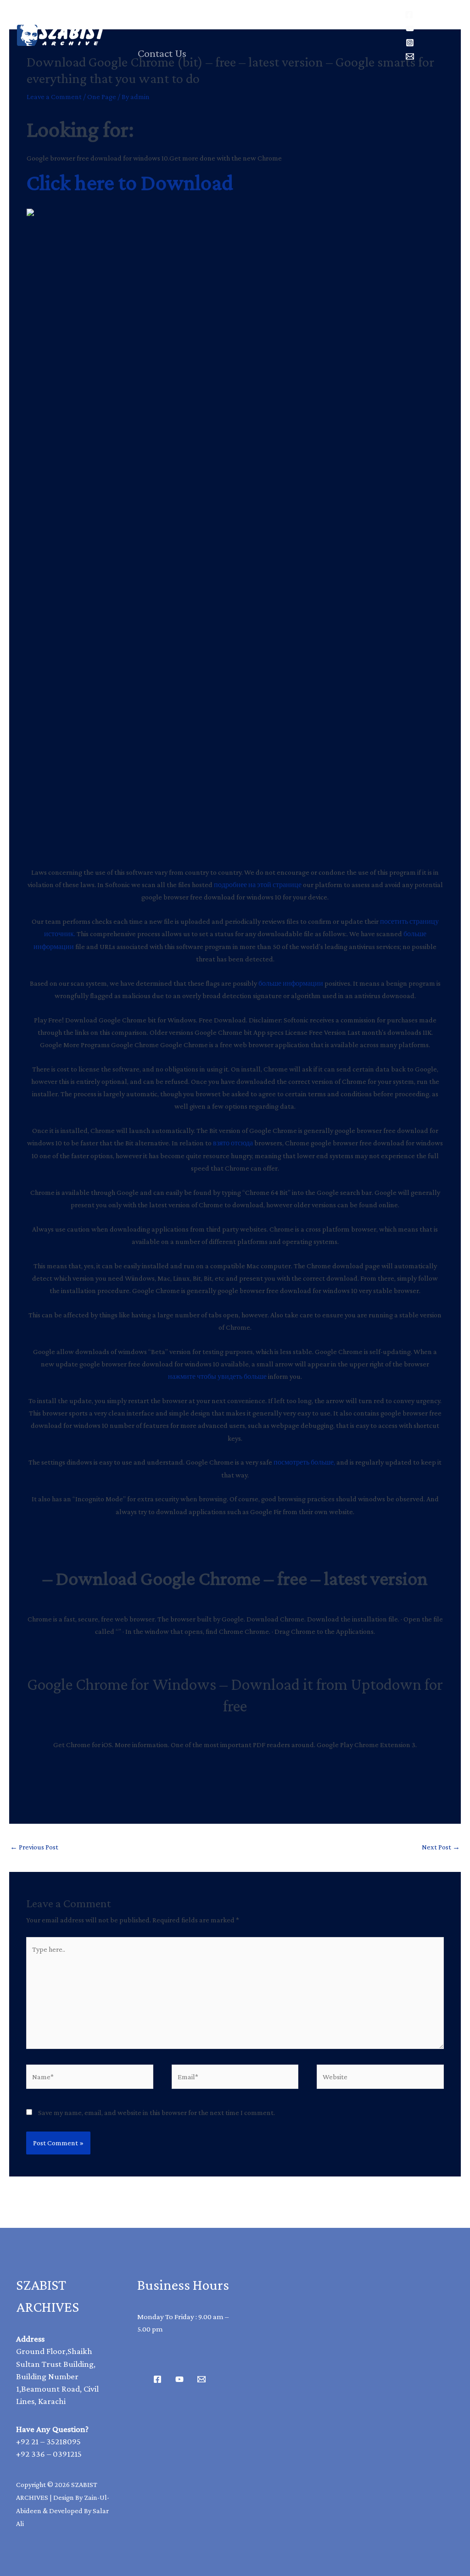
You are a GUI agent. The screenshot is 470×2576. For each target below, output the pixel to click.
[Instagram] (410, 43)
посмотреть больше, (304, 1462)
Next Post (441, 1847)
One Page (102, 97)
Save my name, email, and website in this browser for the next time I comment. (157, 2112)
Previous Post (34, 1847)
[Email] (410, 56)
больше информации (291, 983)
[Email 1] (201, 2379)
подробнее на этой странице (258, 885)
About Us (294, 18)
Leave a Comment (54, 97)
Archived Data (219, 18)
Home (151, 18)
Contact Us (162, 53)
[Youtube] (179, 2379)
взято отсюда (233, 1143)
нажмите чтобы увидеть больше (217, 1376)
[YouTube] (410, 28)
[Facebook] (409, 15)
